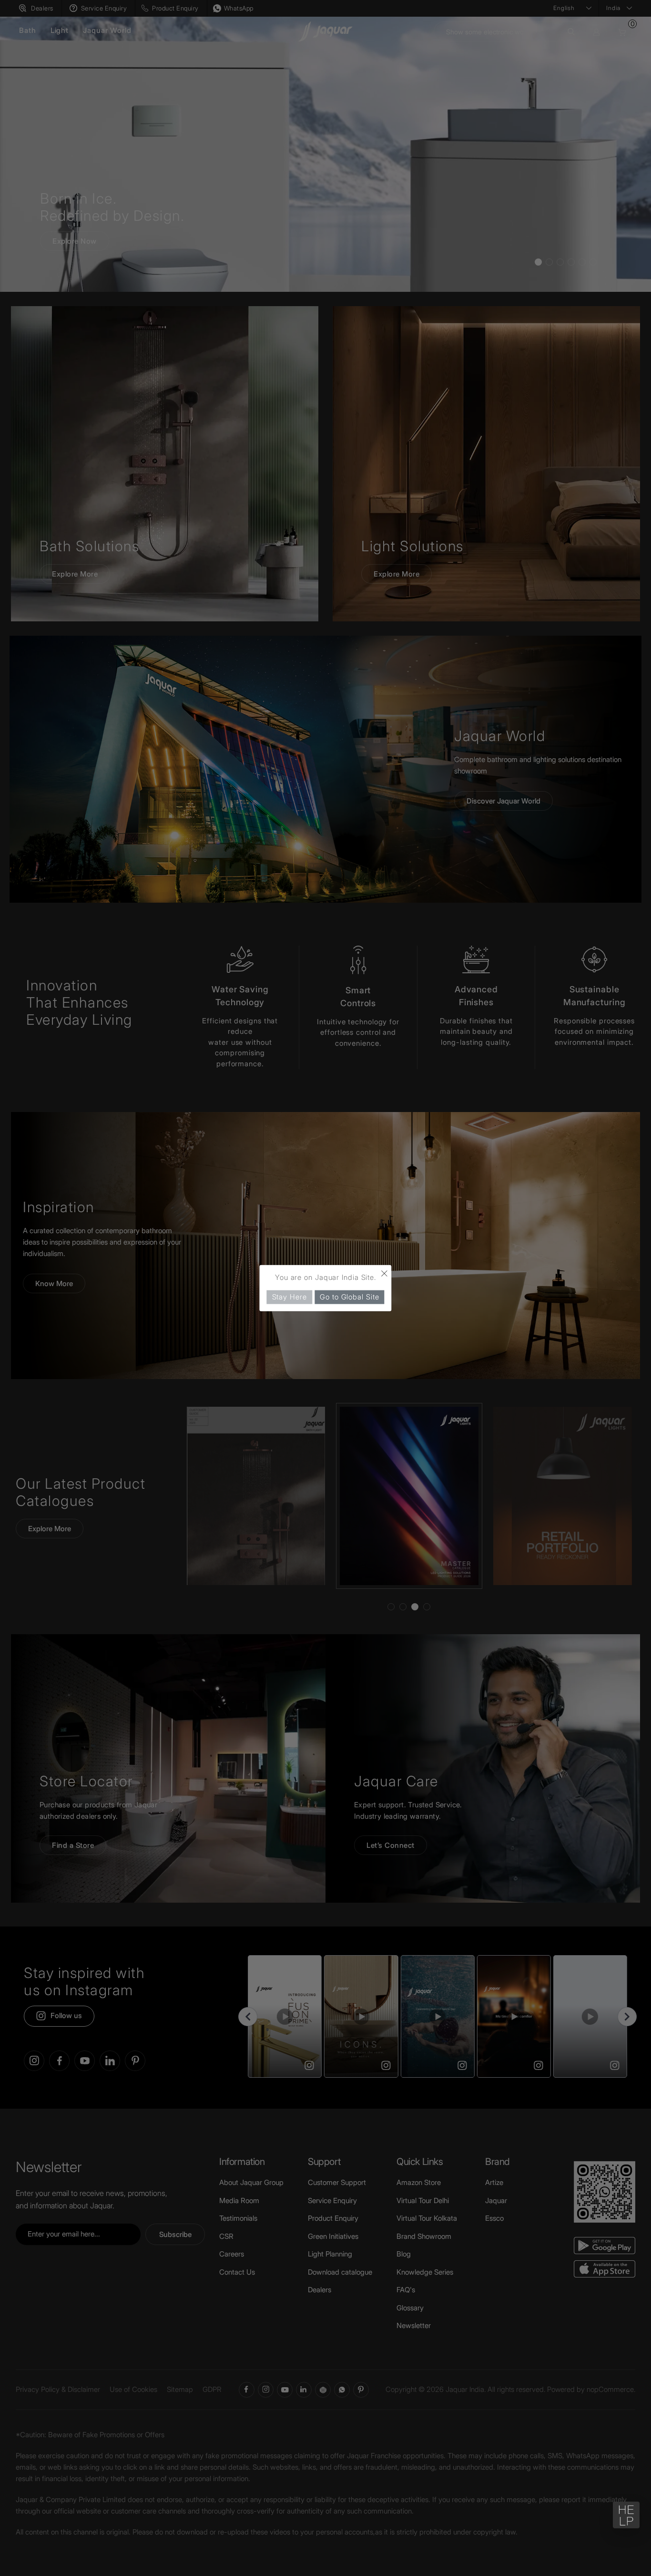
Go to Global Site (349, 1297)
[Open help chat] (626, 2515)
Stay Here (290, 1297)
